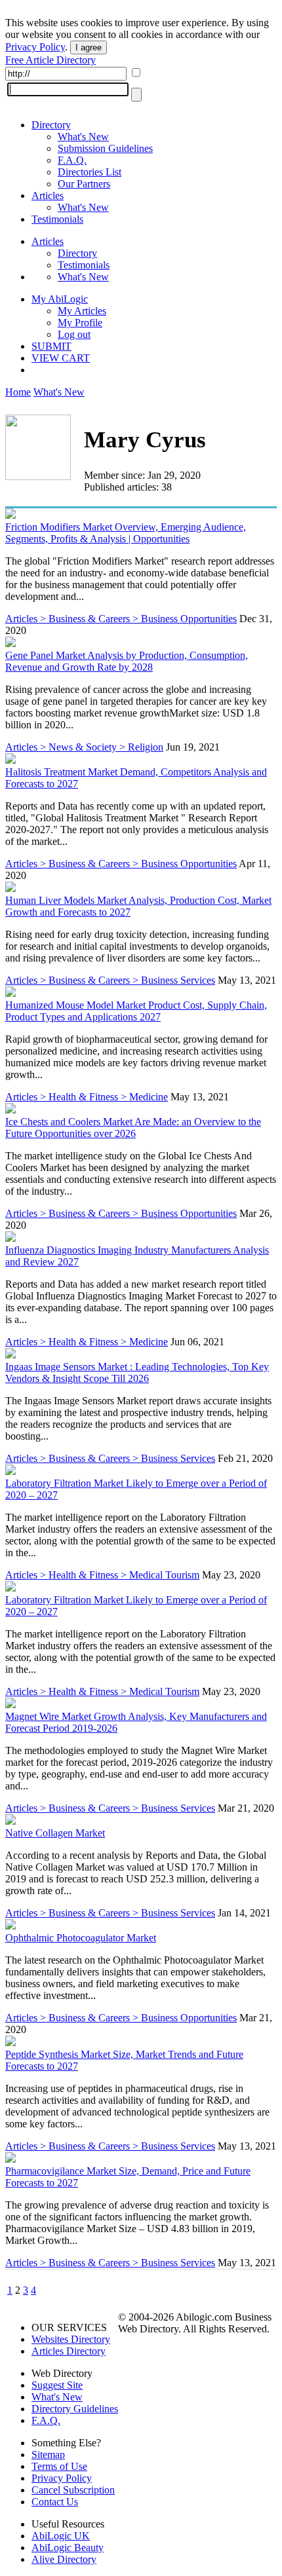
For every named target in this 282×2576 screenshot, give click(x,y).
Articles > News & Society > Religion (84, 747)
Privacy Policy (35, 47)
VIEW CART (61, 358)
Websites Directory (71, 2339)
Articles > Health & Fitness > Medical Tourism (102, 1575)
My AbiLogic (60, 299)
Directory (51, 125)
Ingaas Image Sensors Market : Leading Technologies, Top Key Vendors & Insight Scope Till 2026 (137, 1372)
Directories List (90, 172)
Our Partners (84, 184)
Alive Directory (64, 2559)
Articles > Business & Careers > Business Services (110, 980)
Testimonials (57, 219)
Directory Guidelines (75, 2409)
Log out (74, 334)
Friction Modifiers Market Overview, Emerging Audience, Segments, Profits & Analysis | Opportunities (126, 533)
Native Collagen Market (55, 1833)
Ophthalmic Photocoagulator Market (81, 1938)
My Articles (82, 311)
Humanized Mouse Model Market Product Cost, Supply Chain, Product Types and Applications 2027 (136, 1011)
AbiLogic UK (61, 2536)
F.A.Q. (72, 160)
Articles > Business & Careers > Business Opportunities (121, 619)
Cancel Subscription (73, 2490)
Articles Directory (69, 2351)
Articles (48, 196)
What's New (83, 137)
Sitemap (48, 2455)
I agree (89, 47)
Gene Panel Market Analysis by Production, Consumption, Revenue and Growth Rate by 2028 (127, 661)
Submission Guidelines (105, 148)
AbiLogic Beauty (68, 2548)
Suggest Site (57, 2385)
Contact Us (55, 2502)
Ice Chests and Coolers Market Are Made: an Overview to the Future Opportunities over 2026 (133, 1128)
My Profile (80, 323)
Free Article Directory (50, 60)
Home (18, 392)
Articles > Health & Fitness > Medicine (87, 1097)
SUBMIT (51, 346)
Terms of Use (59, 2466)
